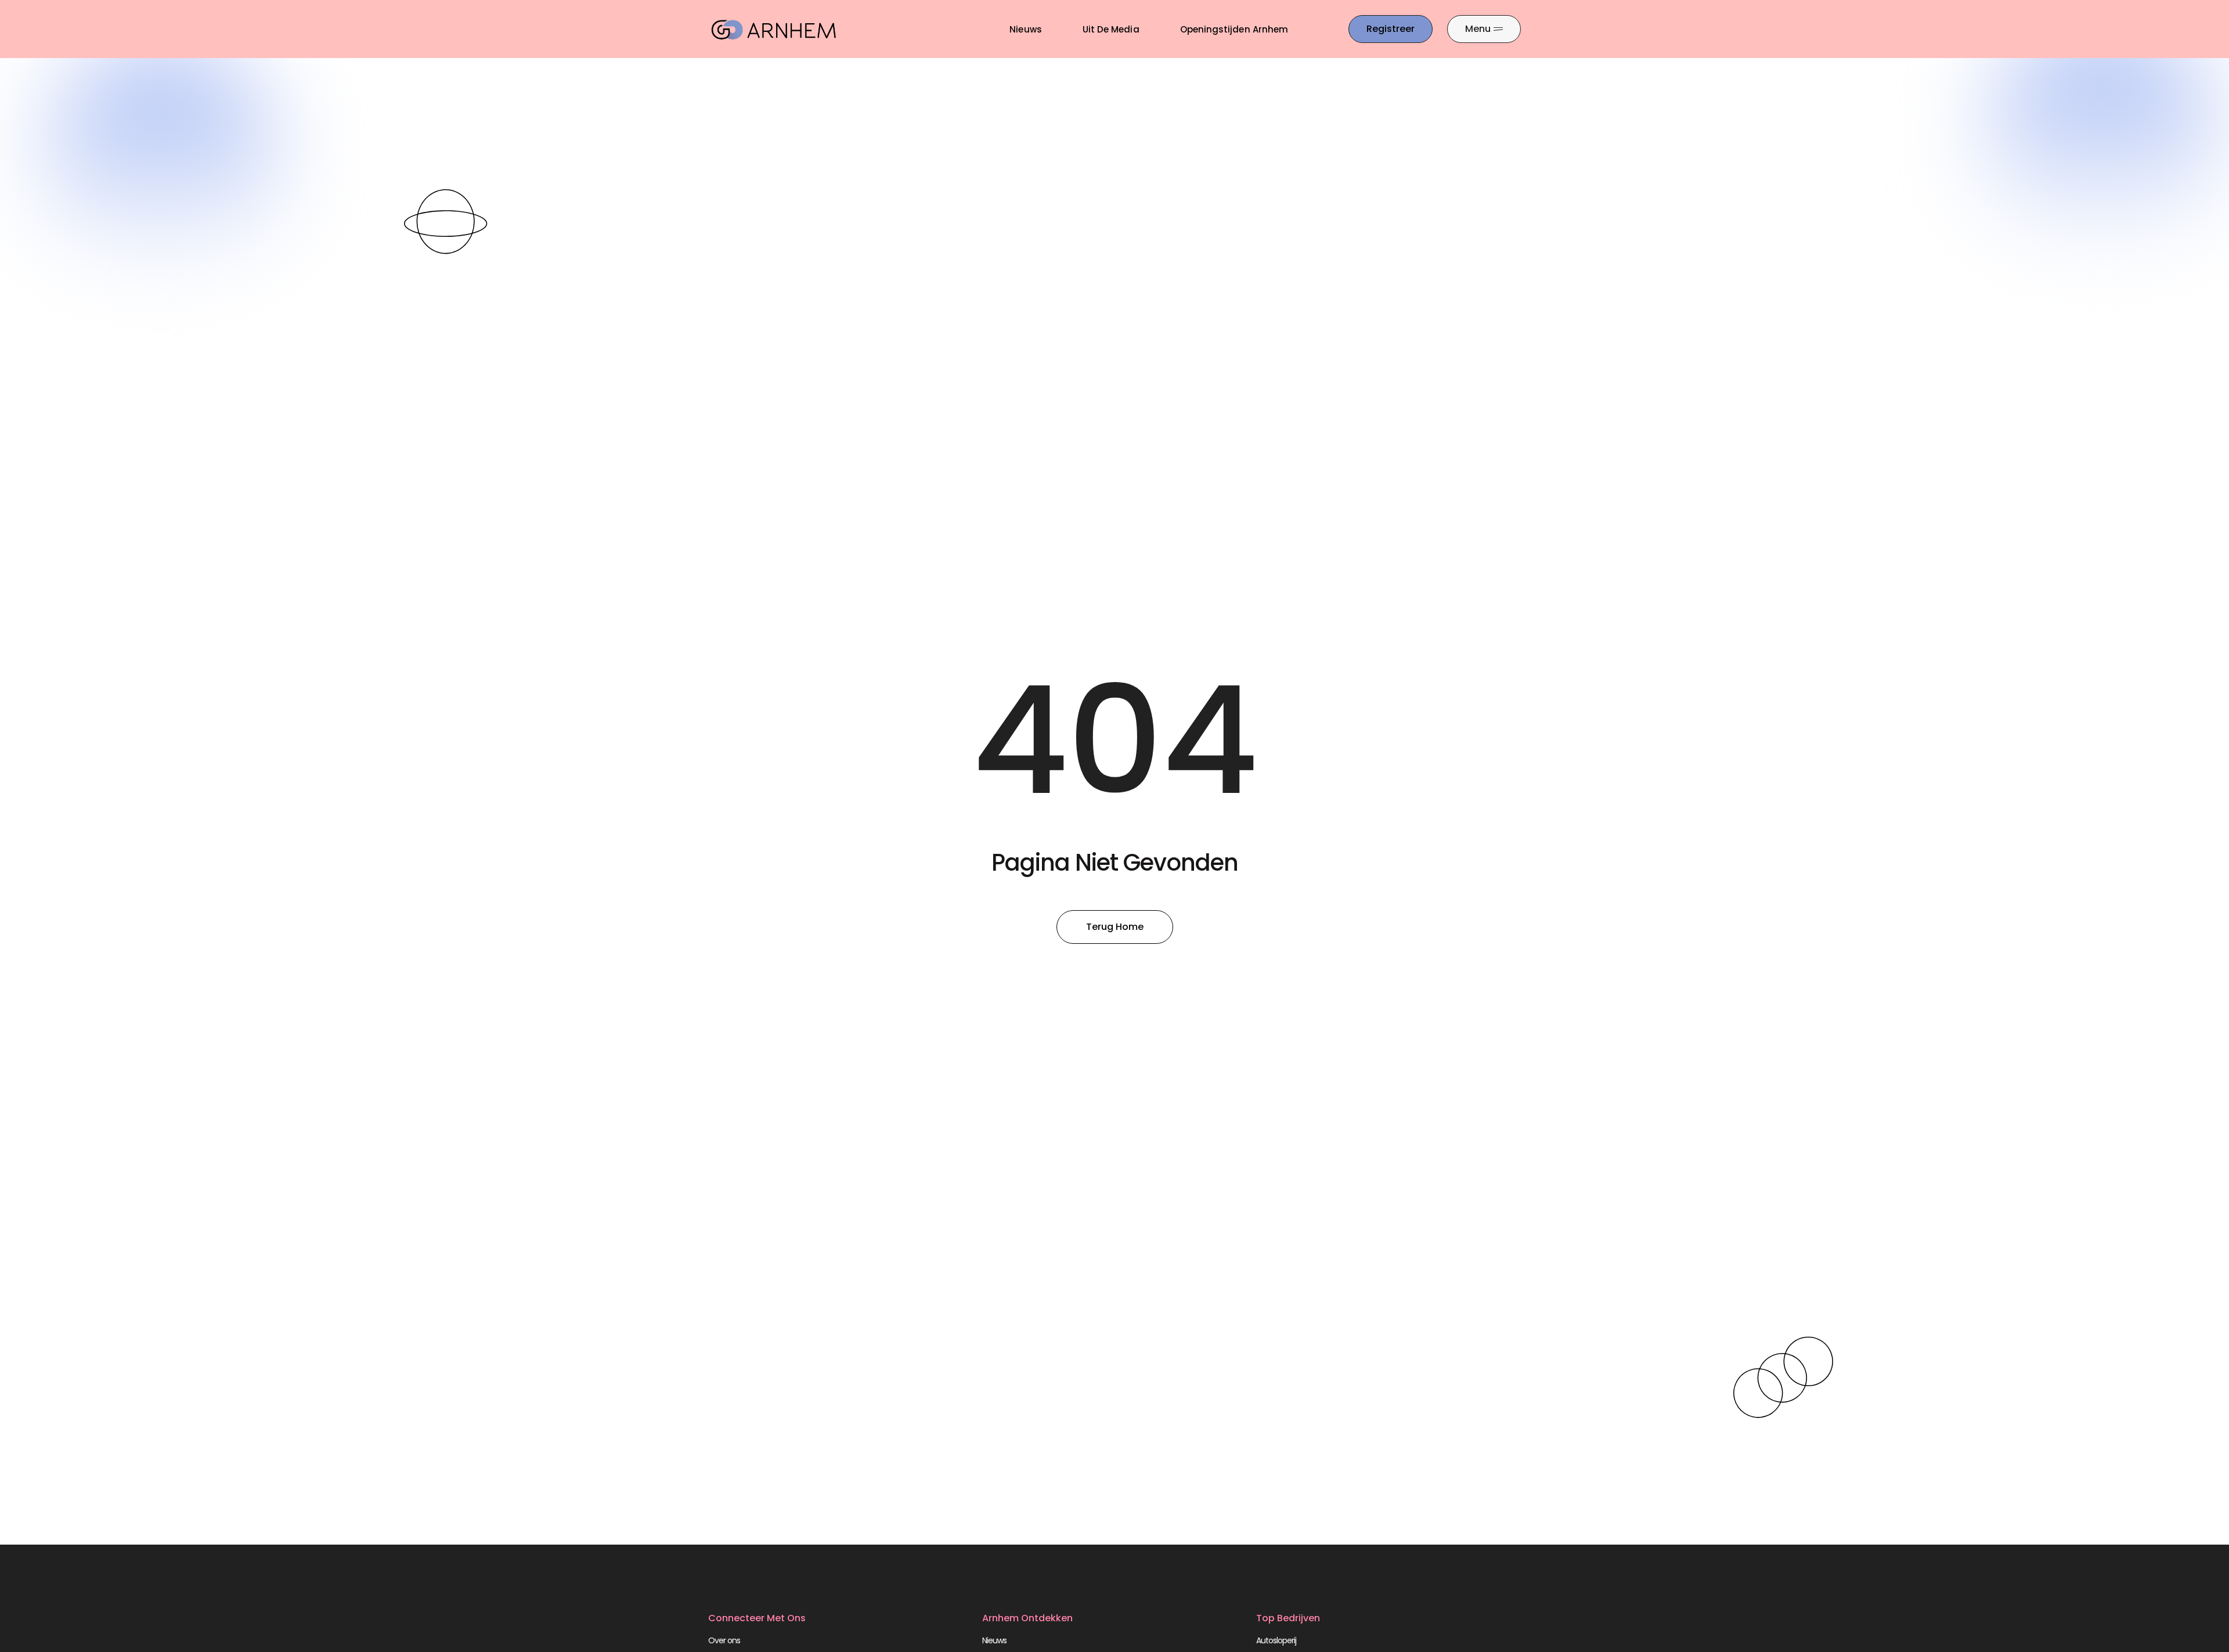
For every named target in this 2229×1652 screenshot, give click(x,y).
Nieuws (1025, 29)
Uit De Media (1111, 29)
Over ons (724, 1640)
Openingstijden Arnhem (1234, 29)
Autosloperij (1276, 1640)
